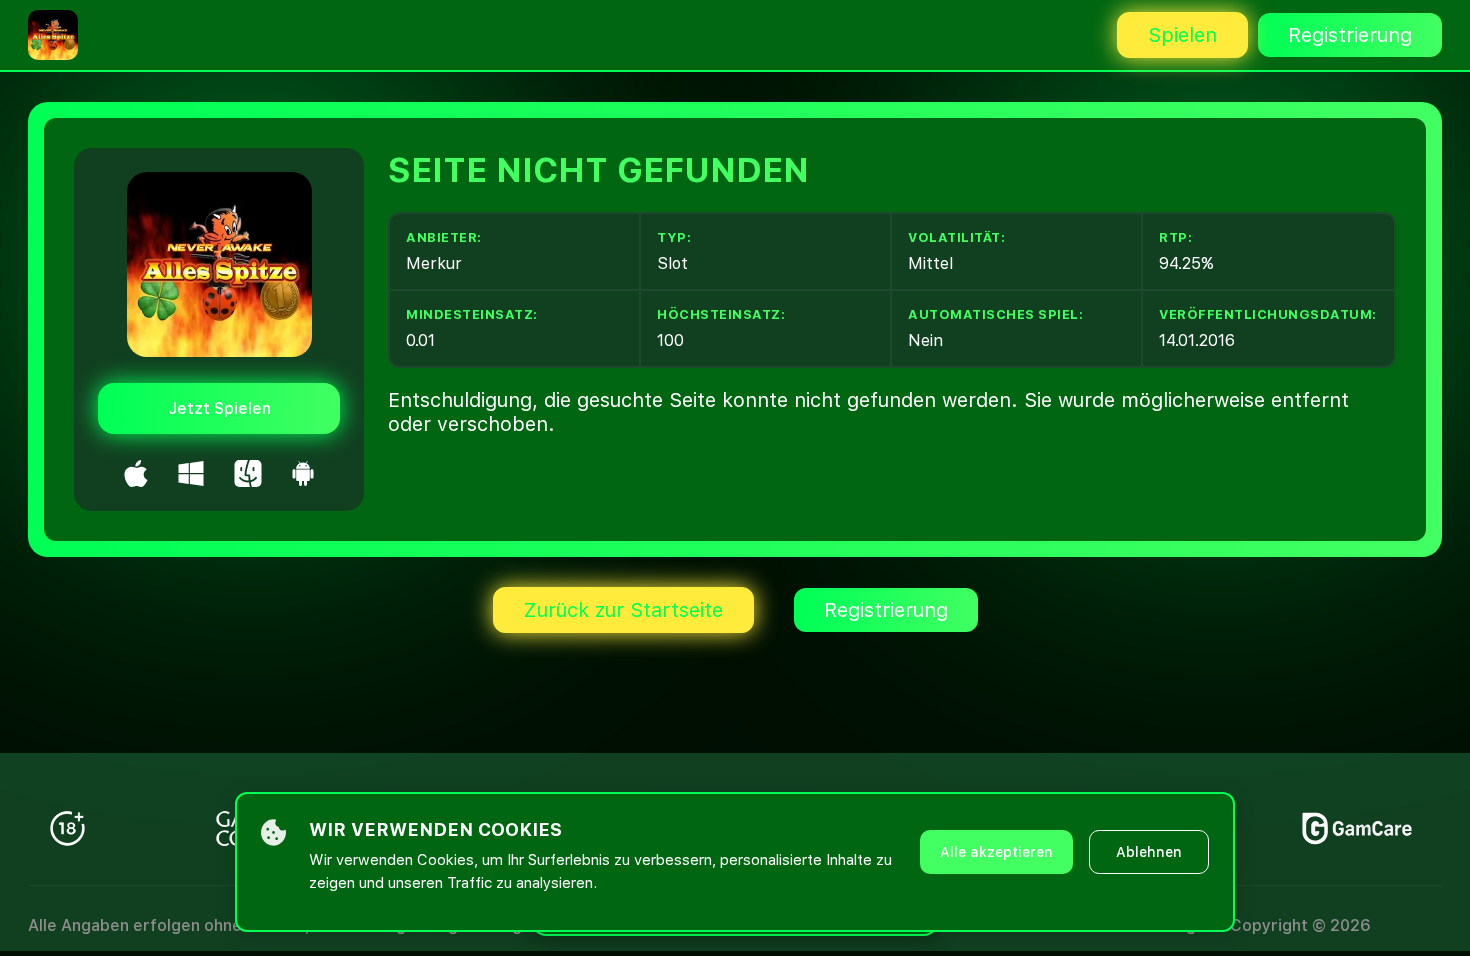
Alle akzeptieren (996, 852)
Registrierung (1350, 35)
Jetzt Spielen (219, 408)
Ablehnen (1149, 852)
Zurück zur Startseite (623, 610)
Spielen (1182, 35)
